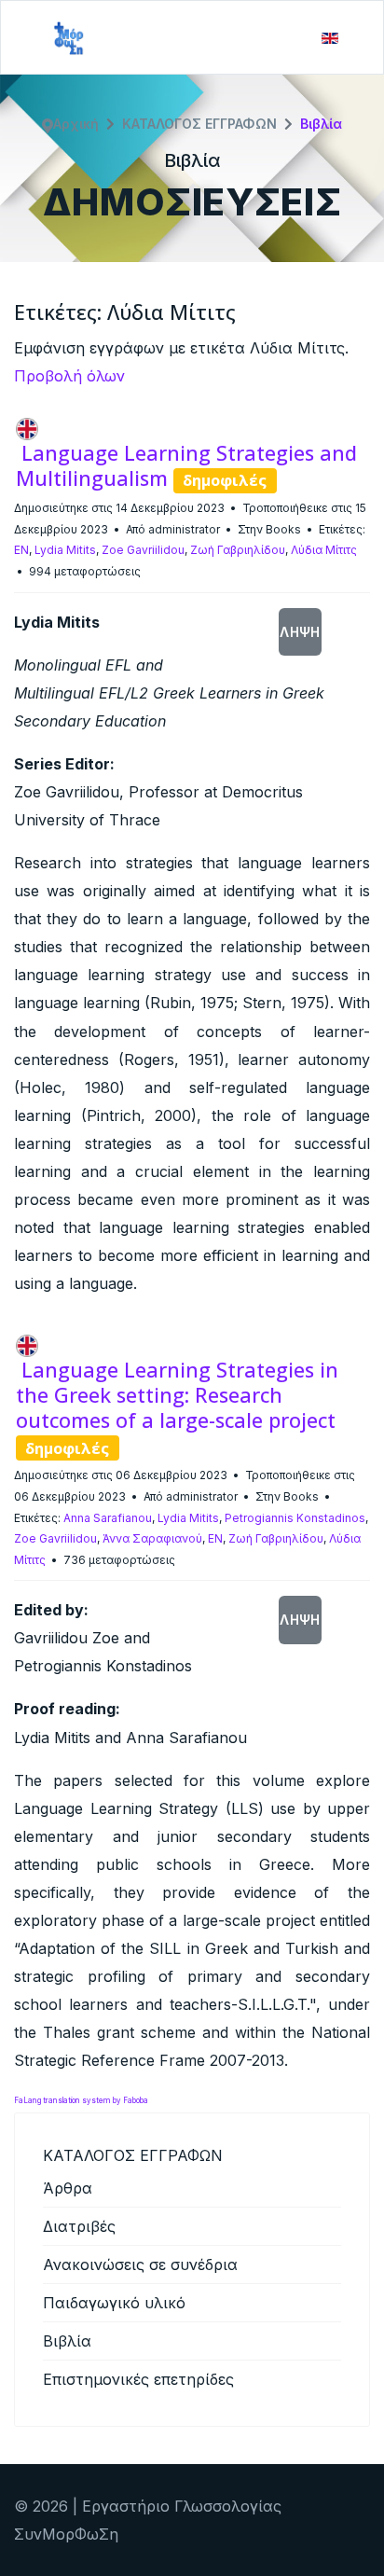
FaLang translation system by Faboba (81, 2100)
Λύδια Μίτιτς (324, 550)
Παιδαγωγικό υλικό (114, 2303)
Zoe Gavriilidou (143, 550)
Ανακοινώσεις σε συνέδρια (140, 2264)
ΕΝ (215, 1538)
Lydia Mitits (65, 550)
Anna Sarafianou (108, 1518)
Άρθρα (68, 2188)
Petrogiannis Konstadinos (295, 1518)
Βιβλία (67, 2341)
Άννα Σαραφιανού (152, 1538)
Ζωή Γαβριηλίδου (238, 550)
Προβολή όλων (69, 376)
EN (21, 550)
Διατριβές (79, 2226)
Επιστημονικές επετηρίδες (138, 2379)
